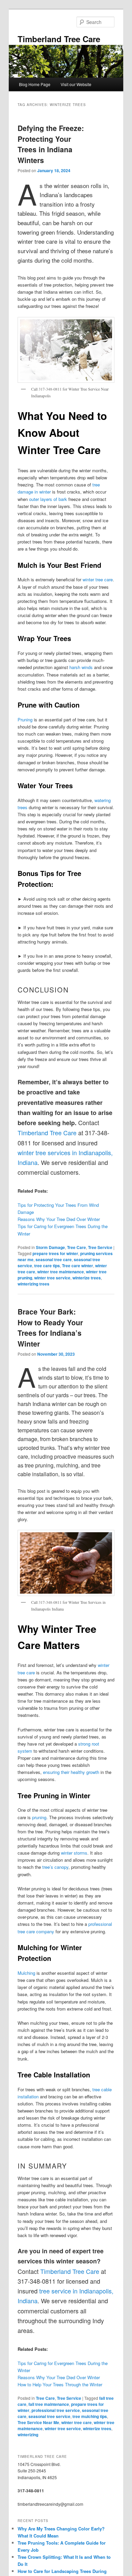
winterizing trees (34, 1284)
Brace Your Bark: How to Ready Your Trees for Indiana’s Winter (50, 1327)
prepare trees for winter (55, 1253)
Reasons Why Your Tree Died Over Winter (59, 1219)
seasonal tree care (54, 1259)
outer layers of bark (48, 499)
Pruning (25, 720)
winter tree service (52, 1278)
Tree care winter (78, 1266)
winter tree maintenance (61, 1272)
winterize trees (87, 1278)
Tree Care (76, 1247)
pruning (39, 1817)
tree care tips (47, 1266)
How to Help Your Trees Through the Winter (60, 2384)
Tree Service (100, 1247)
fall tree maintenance (49, 2404)
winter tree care (98, 579)
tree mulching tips (90, 2416)
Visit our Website (76, 84)
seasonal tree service (49, 2416)
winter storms (74, 1853)
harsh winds (81, 667)
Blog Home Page (35, 84)
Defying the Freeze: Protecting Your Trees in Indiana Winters (51, 144)
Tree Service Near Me (38, 2422)
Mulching (26, 1973)
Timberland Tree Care (59, 39)
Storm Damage (50, 1247)
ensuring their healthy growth (71, 1772)
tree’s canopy (55, 1867)
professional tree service (56, 2410)
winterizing (28, 2435)
